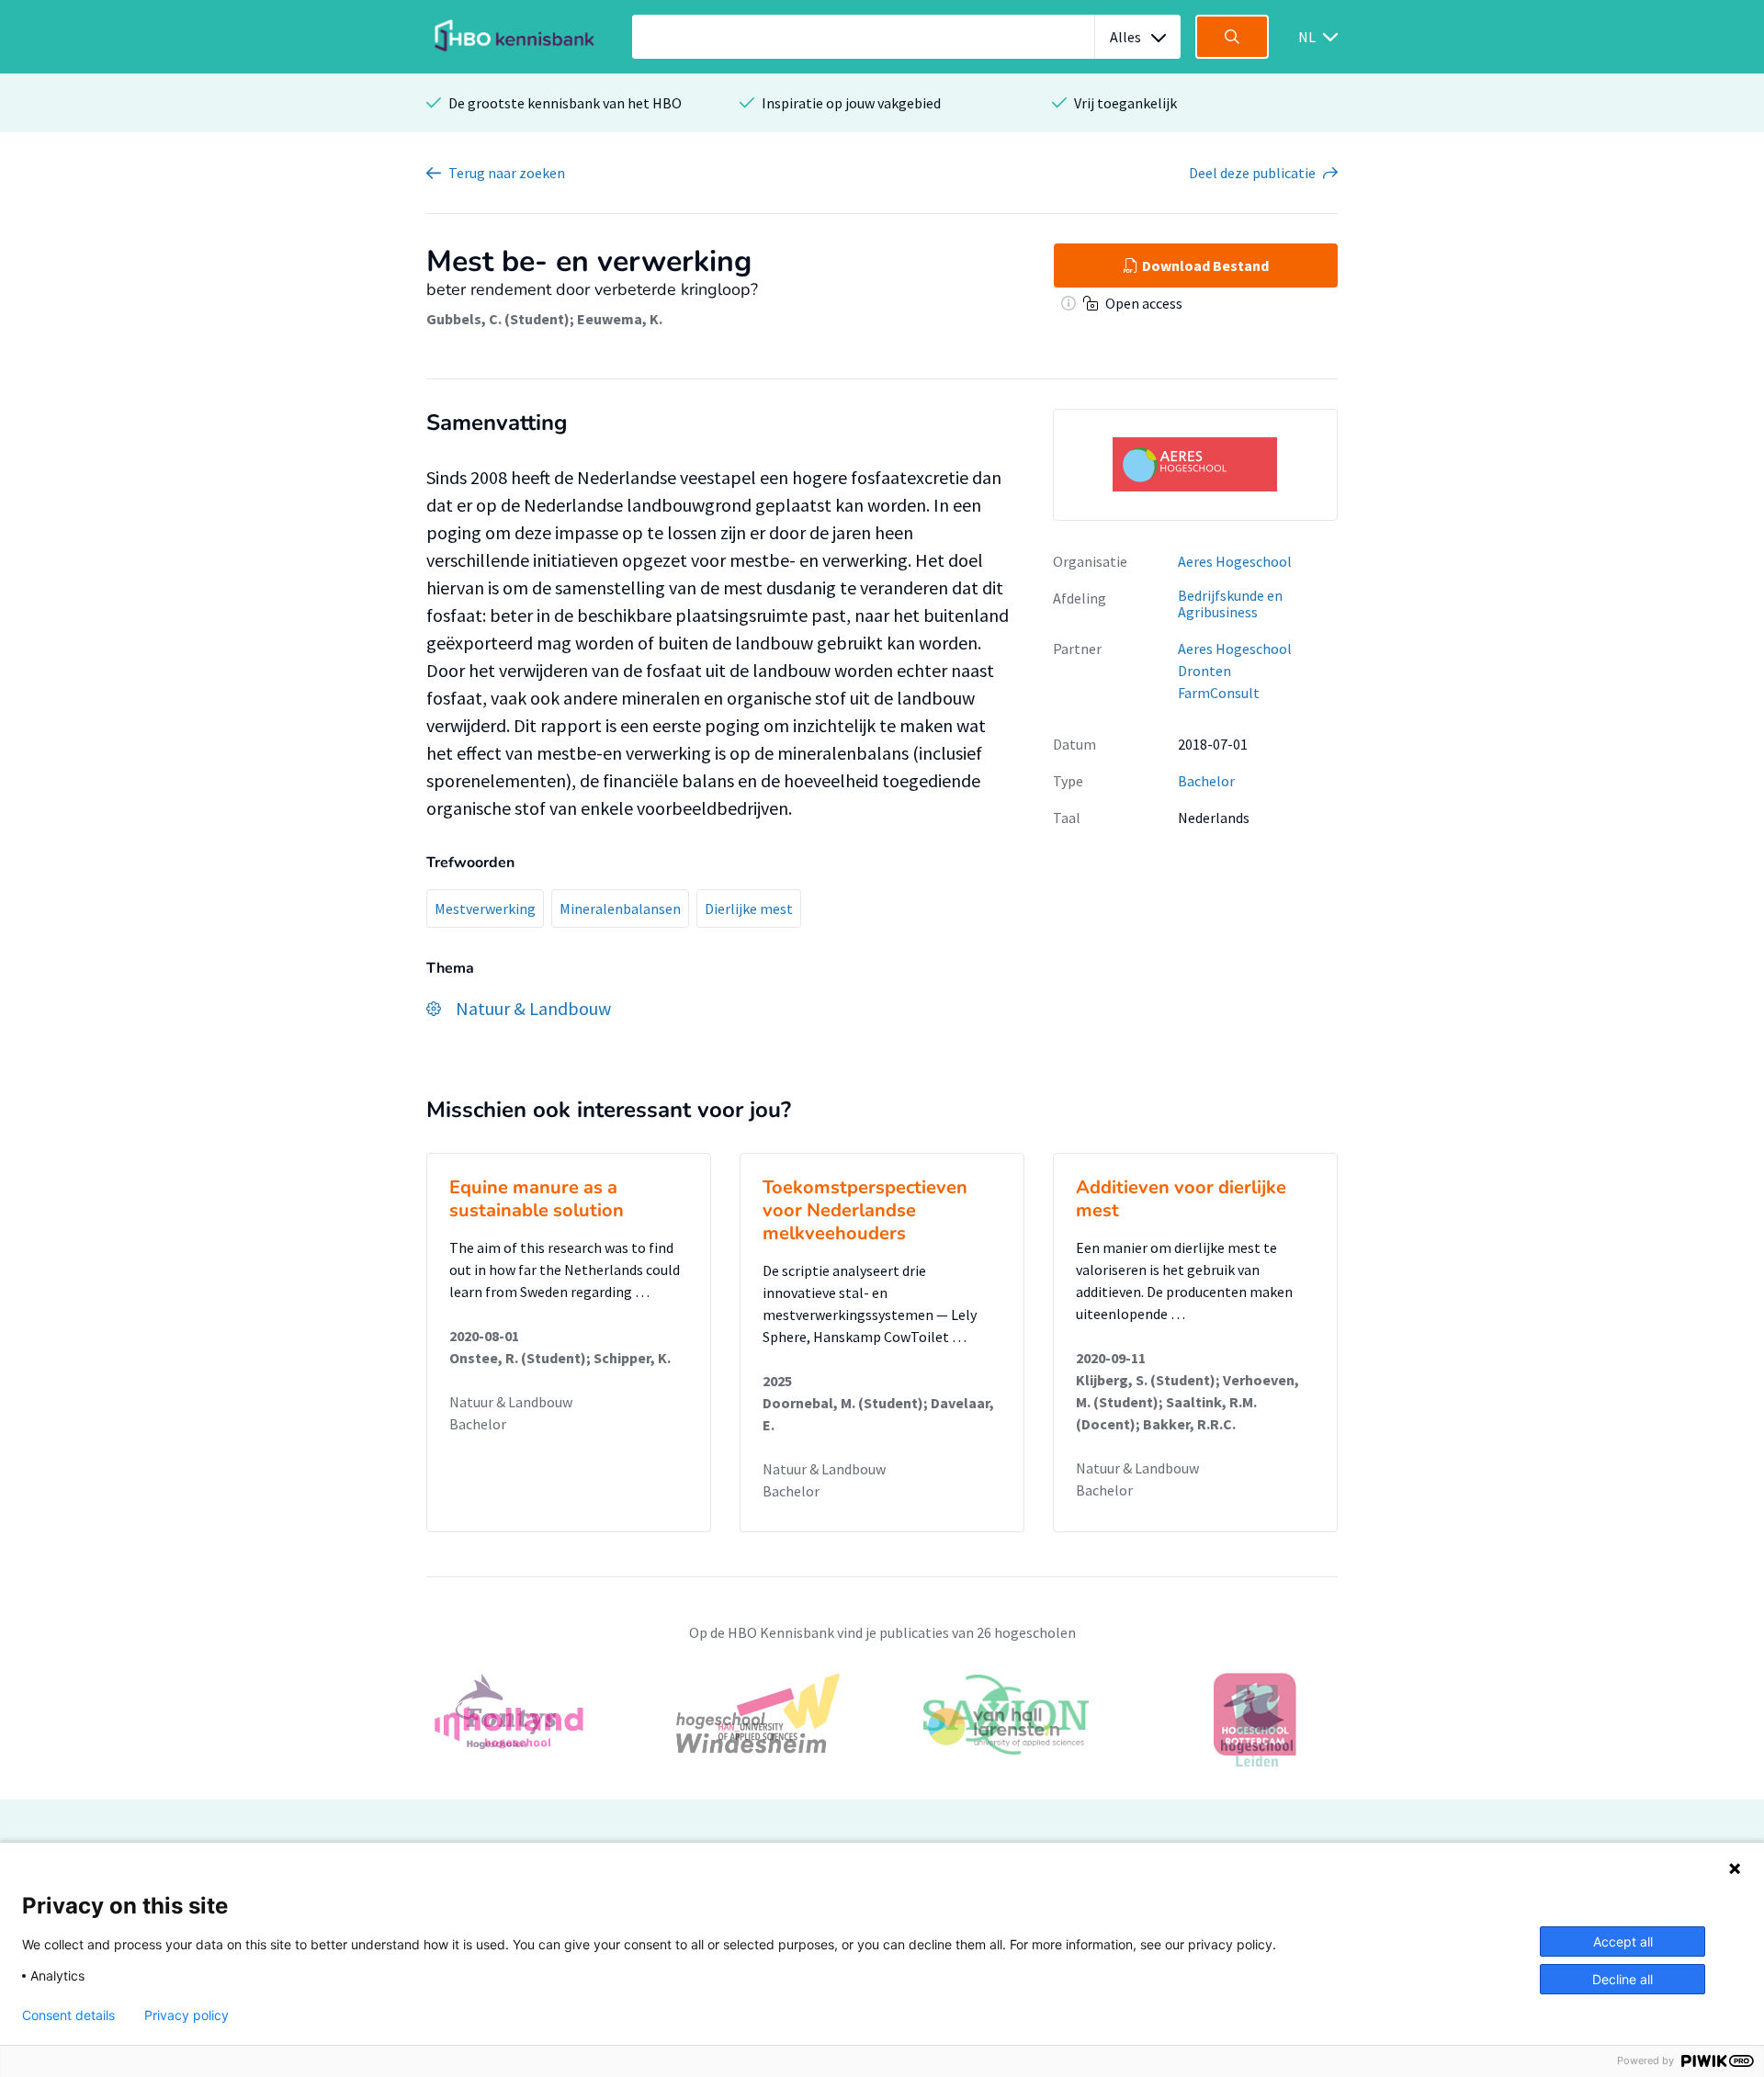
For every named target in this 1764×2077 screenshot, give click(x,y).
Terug (507, 173)
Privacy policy (187, 2015)
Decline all (1623, 1979)
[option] (882, 1726)
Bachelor (1206, 781)
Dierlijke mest (749, 909)
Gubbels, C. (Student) (498, 319)
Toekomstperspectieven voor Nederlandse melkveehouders (865, 1210)
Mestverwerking (485, 909)
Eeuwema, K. (620, 319)
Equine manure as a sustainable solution (537, 1199)
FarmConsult (1219, 693)
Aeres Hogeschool (1235, 561)
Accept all (1623, 1942)
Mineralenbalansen (620, 909)
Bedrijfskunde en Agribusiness (1230, 604)
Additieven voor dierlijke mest (1181, 1199)
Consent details (68, 2015)
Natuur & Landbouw (511, 1402)
